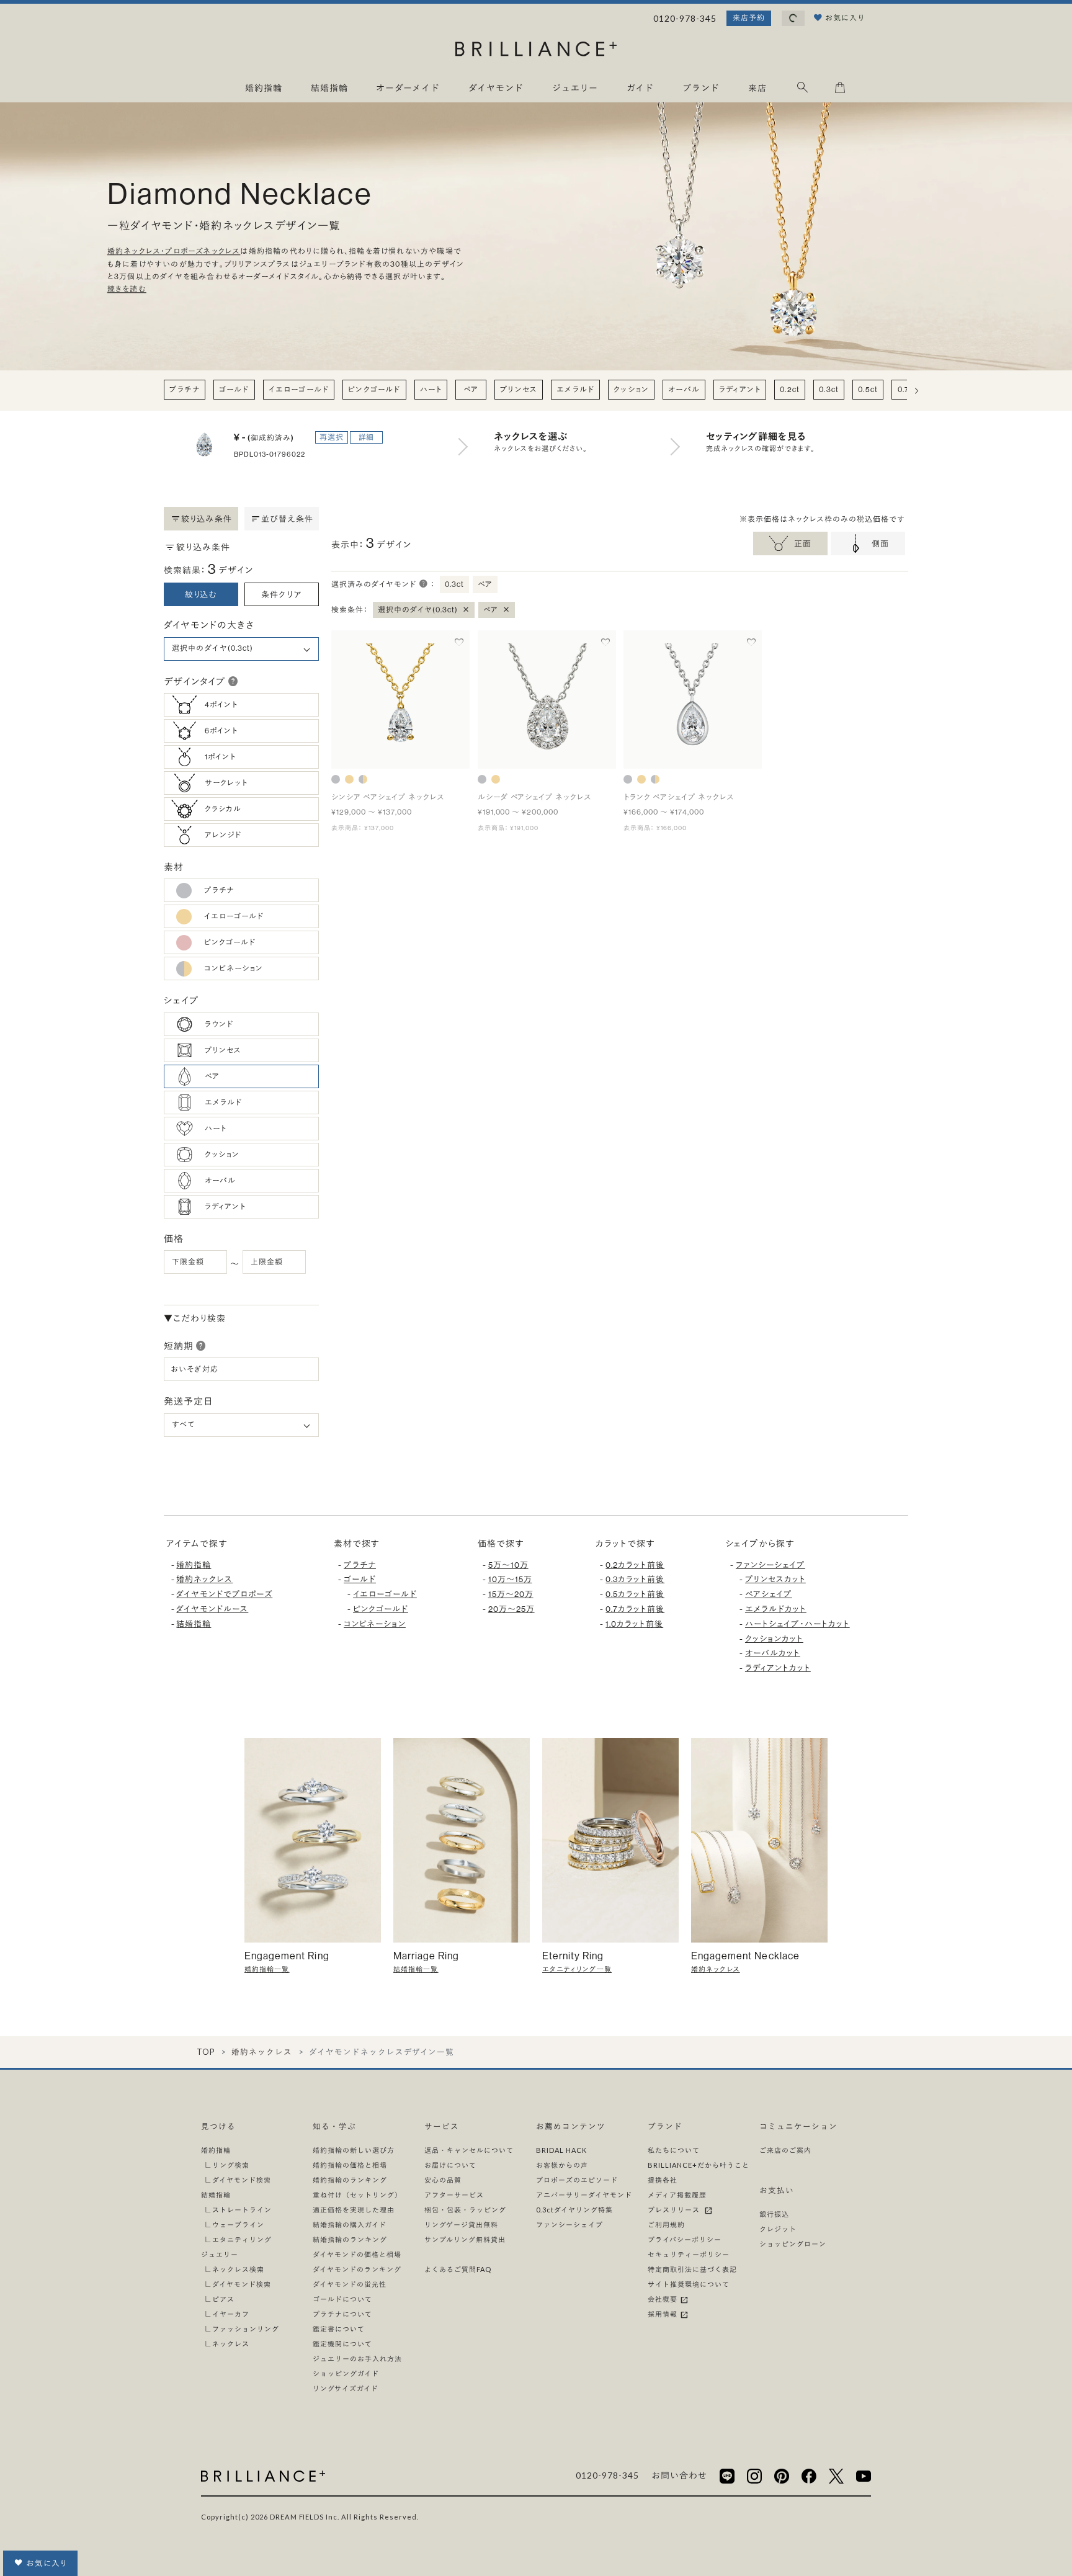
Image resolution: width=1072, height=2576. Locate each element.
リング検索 (231, 2165)
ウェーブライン (238, 2225)
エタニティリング (242, 2239)
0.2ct (790, 389)
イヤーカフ (231, 2314)
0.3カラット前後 (635, 1579)
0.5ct (868, 389)
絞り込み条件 (207, 519)
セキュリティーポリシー (689, 2254)
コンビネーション (375, 1624)
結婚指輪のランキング (350, 2239)
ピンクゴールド (374, 389)
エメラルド (575, 389)
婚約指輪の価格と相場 (350, 2165)
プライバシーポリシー (685, 2239)
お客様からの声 (562, 2165)
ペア (471, 389)
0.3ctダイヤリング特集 (574, 2210)
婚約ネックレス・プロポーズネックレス (174, 252)
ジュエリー (220, 2254)
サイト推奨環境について (689, 2284)
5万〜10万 (508, 1565)
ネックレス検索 (238, 2269)
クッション (631, 389)
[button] (233, 681)
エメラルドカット (776, 1609)
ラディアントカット (778, 1668)
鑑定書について (339, 2329)
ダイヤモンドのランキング (357, 2269)
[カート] (840, 90)
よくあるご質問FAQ (458, 2269)
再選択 (332, 437)
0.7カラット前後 (635, 1609)
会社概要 (663, 2299)
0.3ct (829, 389)
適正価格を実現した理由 (354, 2210)
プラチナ (185, 389)
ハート (431, 389)
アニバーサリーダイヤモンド (584, 2195)
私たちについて (674, 2150)
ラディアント (740, 389)
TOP (206, 2052)
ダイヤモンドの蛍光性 (350, 2284)
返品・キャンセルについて (469, 2150)
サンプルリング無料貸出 (465, 2239)
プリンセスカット (775, 1579)
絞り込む (201, 594)
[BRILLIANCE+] (536, 51)
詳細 (367, 437)
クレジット (778, 2229)
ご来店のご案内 (785, 2150)
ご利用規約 (666, 2225)
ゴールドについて (342, 2299)
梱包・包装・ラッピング (465, 2210)
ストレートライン (242, 2210)
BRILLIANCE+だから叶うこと (699, 2165)
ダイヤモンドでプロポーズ (224, 1594)
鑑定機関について (342, 2344)
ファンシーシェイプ (770, 1565)
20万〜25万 (511, 1609)
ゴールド (234, 389)
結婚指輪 (194, 1624)
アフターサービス (454, 2195)
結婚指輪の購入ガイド (350, 2225)
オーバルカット (773, 1653)
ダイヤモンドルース (212, 1609)
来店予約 (749, 18)
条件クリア (282, 594)
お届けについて (450, 2165)
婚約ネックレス (204, 1579)
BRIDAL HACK (561, 2150)
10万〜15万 (510, 1579)
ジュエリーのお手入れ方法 (357, 2359)
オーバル (684, 389)
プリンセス (519, 389)
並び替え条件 (288, 519)
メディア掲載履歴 (677, 2195)
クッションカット (774, 1639)
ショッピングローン (793, 2244)
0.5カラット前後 (635, 1594)
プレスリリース (676, 2210)
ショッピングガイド (346, 2373)
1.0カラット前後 (634, 1624)
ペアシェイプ (769, 1594)
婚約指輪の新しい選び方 (354, 2150)
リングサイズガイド (346, 2388)
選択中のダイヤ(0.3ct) (424, 609)
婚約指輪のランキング (350, 2180)
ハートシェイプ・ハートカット (797, 1624)
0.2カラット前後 (635, 1565)
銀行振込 (774, 2214)
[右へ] (917, 391)
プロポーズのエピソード (577, 2180)
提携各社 (663, 2180)
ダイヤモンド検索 (242, 2180)
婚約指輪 (194, 1565)
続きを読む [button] (127, 289)
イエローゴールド (299, 389)
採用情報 (663, 2314)
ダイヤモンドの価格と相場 (357, 2254)
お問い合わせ (679, 2475)
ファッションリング (246, 2329)
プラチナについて (342, 2314)
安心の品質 (443, 2180)
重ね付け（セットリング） (357, 2195)
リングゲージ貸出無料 (461, 2225)
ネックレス (231, 2344)
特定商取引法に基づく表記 (692, 2269)
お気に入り (47, 2563)
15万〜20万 (511, 1594)
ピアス (223, 2299)
